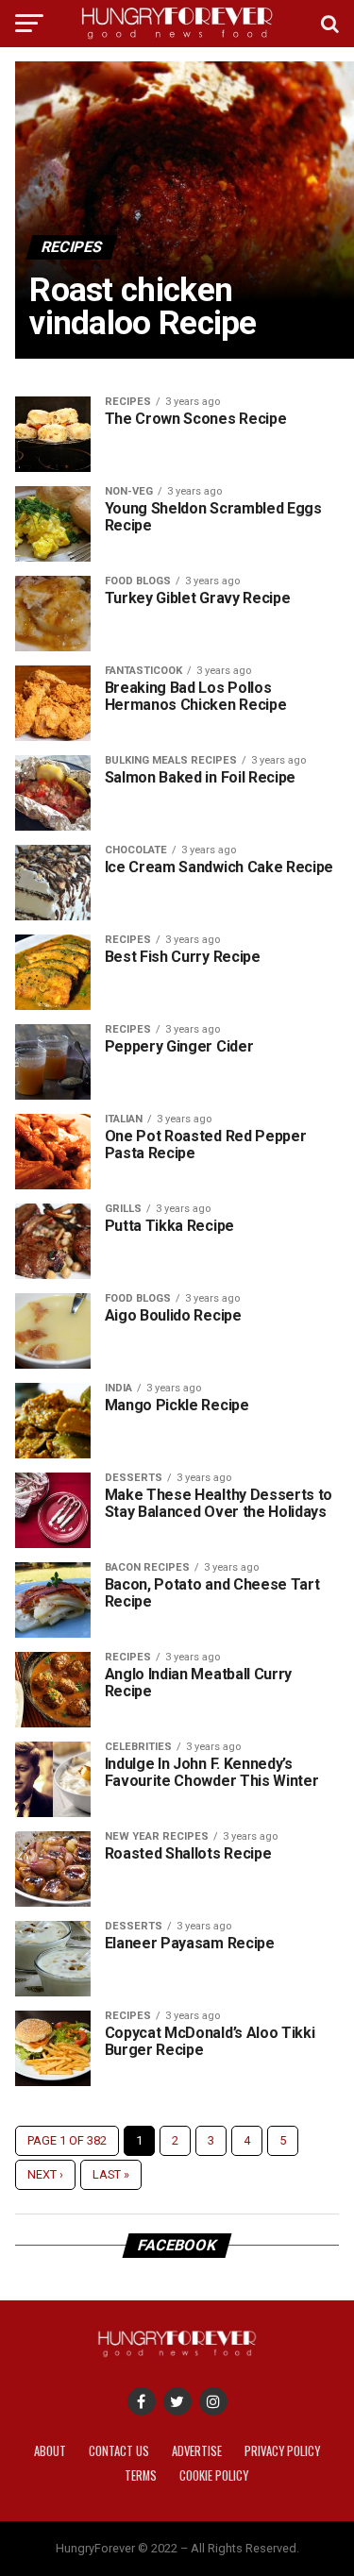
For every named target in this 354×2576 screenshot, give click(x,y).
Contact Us (119, 2451)
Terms (141, 2475)
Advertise (197, 2451)
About (50, 2451)
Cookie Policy (214, 2475)
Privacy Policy (282, 2451)
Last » (111, 2174)
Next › (45, 2174)
